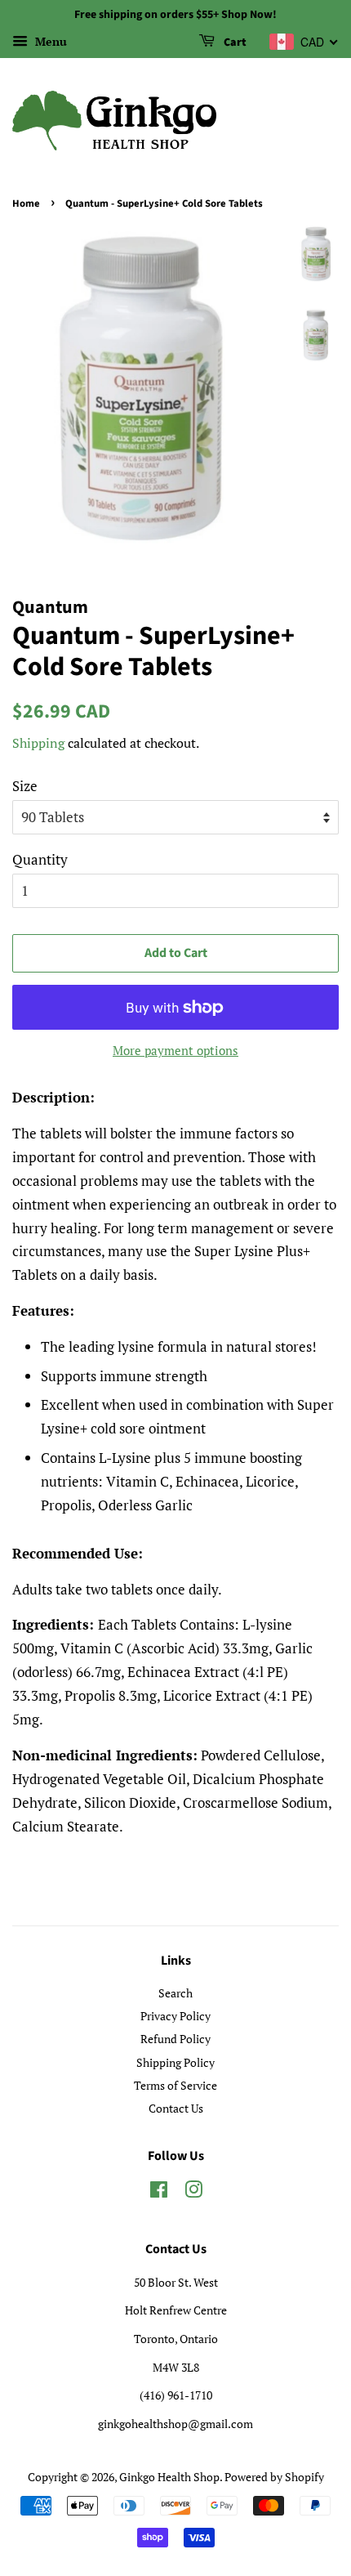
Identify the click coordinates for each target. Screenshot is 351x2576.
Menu (49, 41)
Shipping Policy (175, 2062)
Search (175, 1993)
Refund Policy (175, 2039)
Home (26, 203)
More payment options (175, 1050)
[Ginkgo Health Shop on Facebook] (159, 2192)
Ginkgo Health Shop (169, 2477)
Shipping (38, 743)
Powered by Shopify (274, 2477)
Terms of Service (175, 2085)
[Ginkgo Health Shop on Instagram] (193, 2192)
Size (25, 786)
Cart (234, 42)
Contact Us (176, 2108)
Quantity (40, 859)
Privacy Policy (175, 2016)
